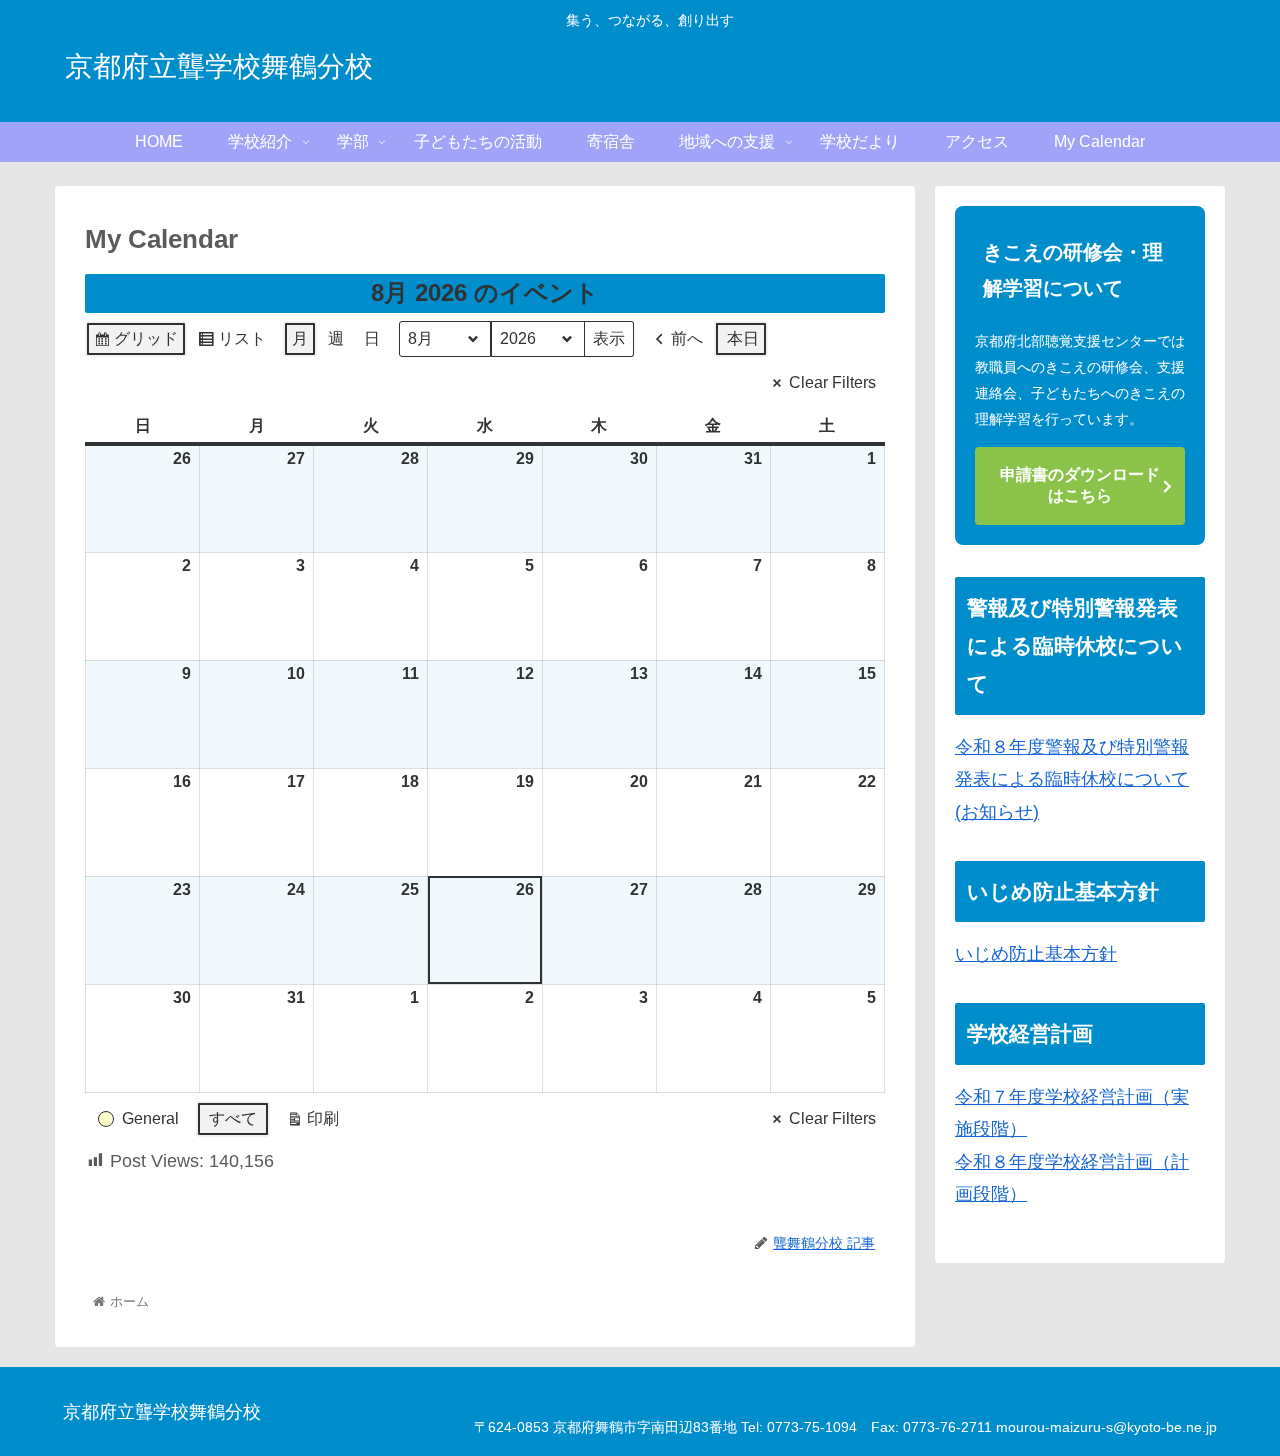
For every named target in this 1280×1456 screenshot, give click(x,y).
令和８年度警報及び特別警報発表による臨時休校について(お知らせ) (1072, 779)
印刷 (312, 1123)
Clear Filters (832, 382)
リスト (231, 343)
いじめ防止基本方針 (1036, 954)
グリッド (135, 343)
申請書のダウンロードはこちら (1080, 485)
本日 (743, 338)
